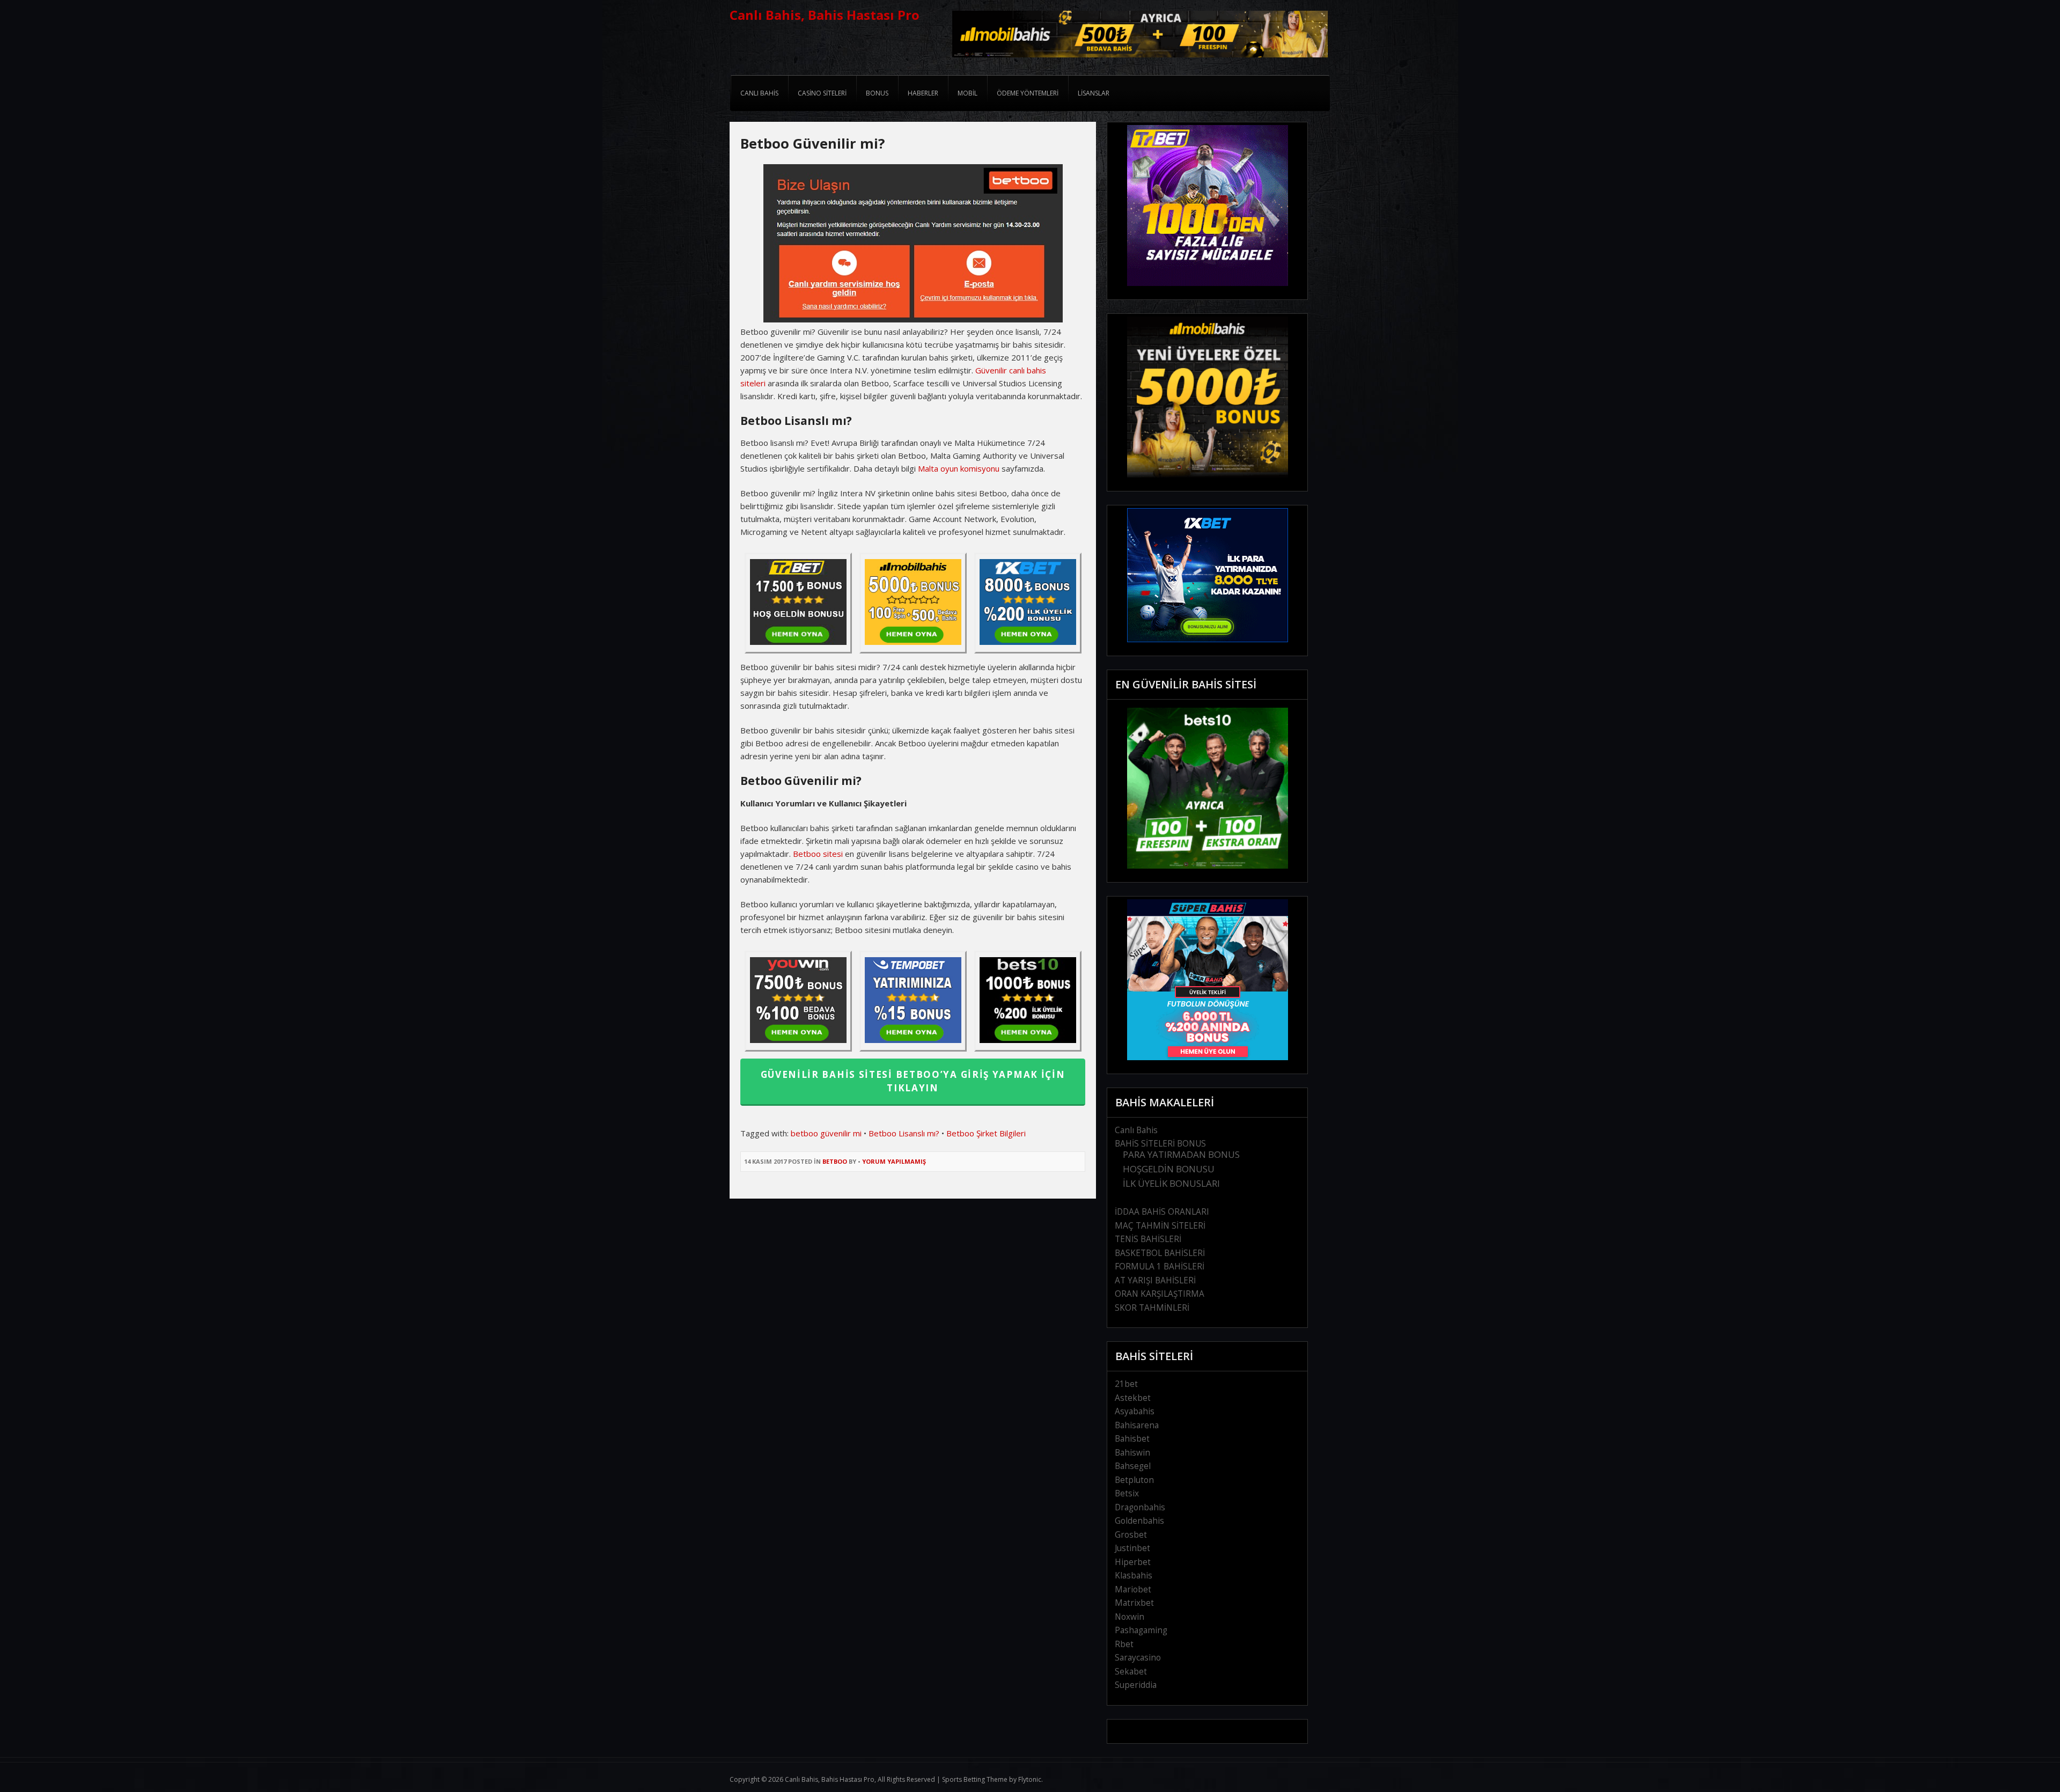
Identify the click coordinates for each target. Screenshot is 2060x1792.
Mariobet (1133, 1589)
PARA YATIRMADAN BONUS (1181, 1154)
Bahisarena (1137, 1425)
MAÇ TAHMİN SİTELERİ (1160, 1226)
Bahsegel (1133, 1466)
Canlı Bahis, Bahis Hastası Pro (825, 15)
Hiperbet (1133, 1562)
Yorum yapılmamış (894, 1161)
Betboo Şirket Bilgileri (986, 1133)
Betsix (1127, 1493)
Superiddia (1136, 1685)
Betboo (835, 1161)
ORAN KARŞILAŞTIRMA (1160, 1294)
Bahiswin (1132, 1453)
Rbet (1124, 1644)
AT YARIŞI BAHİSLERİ (1155, 1280)
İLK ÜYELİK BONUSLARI (1171, 1183)
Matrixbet (1134, 1603)
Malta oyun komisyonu (959, 468)
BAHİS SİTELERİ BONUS (1160, 1144)
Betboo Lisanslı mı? (904, 1133)
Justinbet (1132, 1548)
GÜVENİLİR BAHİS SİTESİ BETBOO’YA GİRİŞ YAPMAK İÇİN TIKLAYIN (913, 1081)
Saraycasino (1138, 1658)
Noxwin (1130, 1617)
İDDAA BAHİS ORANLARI (1162, 1212)
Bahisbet (1132, 1439)
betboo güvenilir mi (826, 1133)
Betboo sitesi (818, 854)
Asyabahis (1135, 1411)
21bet (1126, 1384)
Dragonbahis (1140, 1507)
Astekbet (1133, 1398)
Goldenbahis (1139, 1521)
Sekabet (1131, 1672)
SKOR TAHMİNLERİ (1152, 1308)
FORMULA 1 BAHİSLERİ (1160, 1266)
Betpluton (1134, 1480)
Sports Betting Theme (975, 1779)
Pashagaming (1141, 1630)
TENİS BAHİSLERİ (1148, 1239)
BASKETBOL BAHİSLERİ (1160, 1253)
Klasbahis (1134, 1576)
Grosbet (1131, 1535)
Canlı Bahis (1136, 1130)
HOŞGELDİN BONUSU (1169, 1169)
